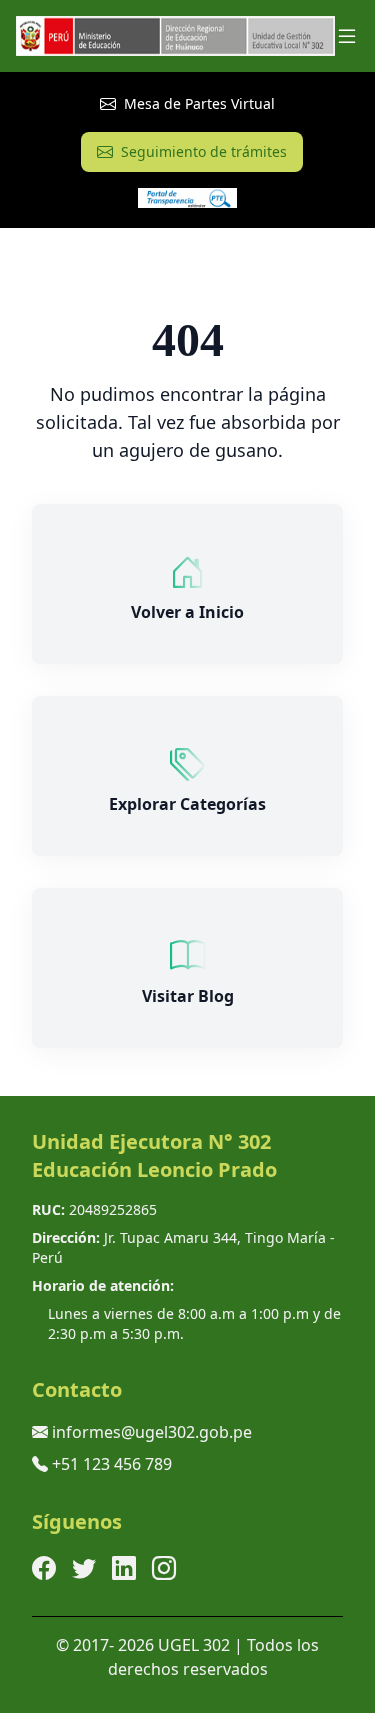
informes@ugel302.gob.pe (152, 1432)
